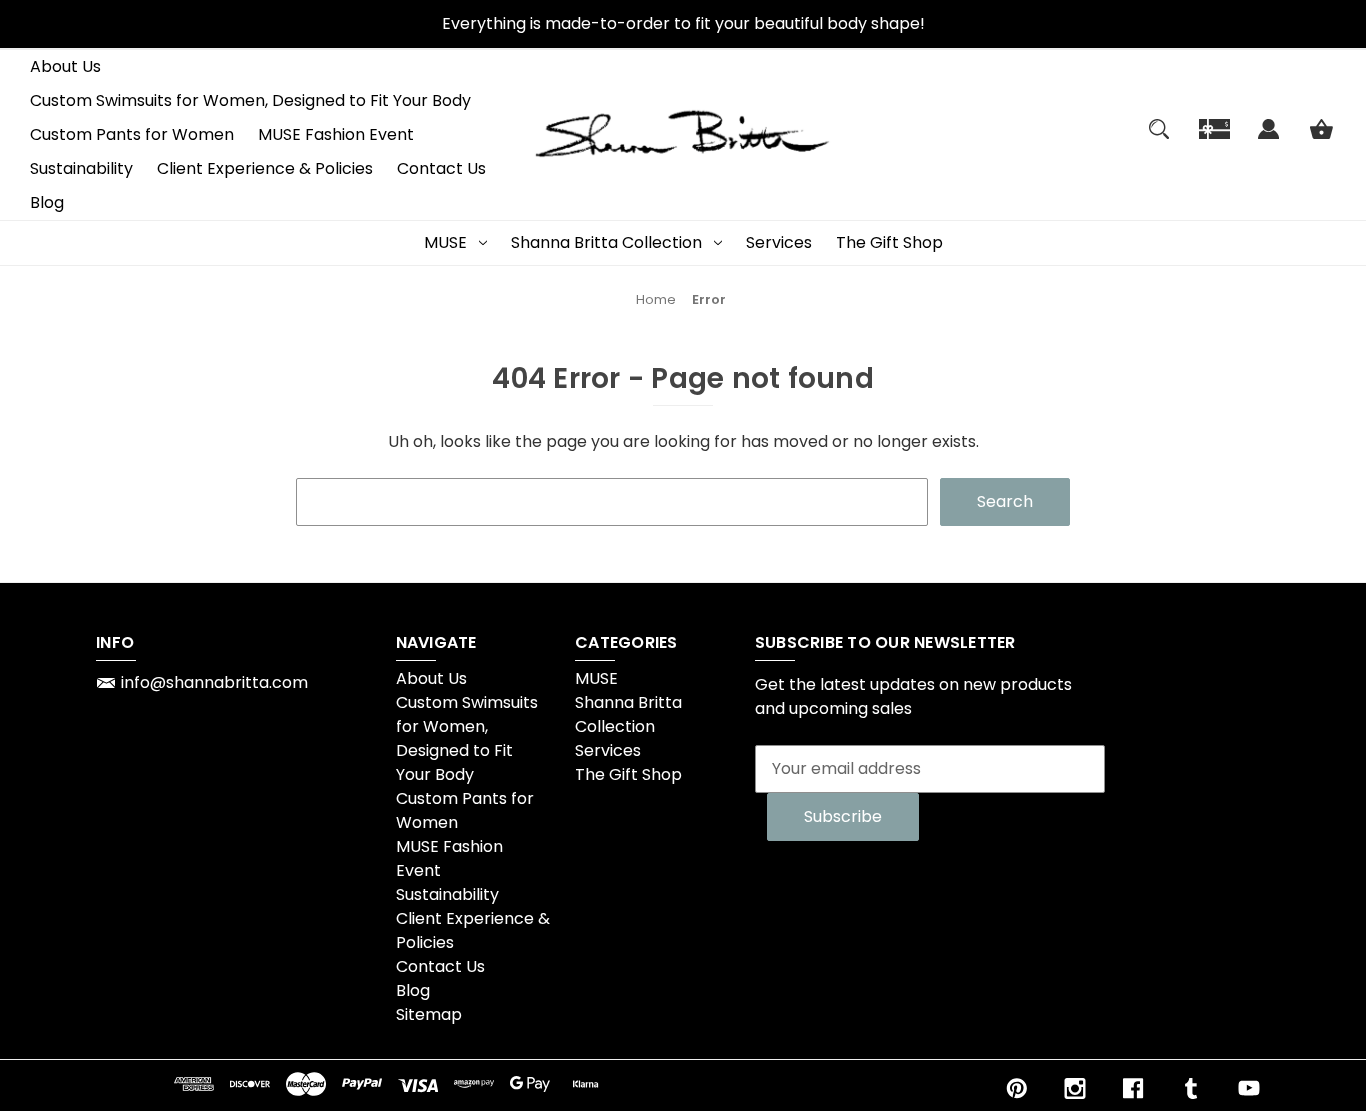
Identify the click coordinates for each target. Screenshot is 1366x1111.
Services (779, 242)
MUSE (445, 242)
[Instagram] (1075, 1088)
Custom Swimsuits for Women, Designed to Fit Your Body (250, 100)
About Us (65, 66)
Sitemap (429, 1014)
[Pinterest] (1017, 1088)
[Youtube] (1249, 1088)
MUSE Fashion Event (336, 134)
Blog (47, 202)
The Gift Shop (889, 242)
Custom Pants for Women (132, 134)
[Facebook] (1133, 1088)
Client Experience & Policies (265, 168)
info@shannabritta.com (214, 682)
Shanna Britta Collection (606, 242)
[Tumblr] (1191, 1088)
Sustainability (81, 168)
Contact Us (441, 168)
